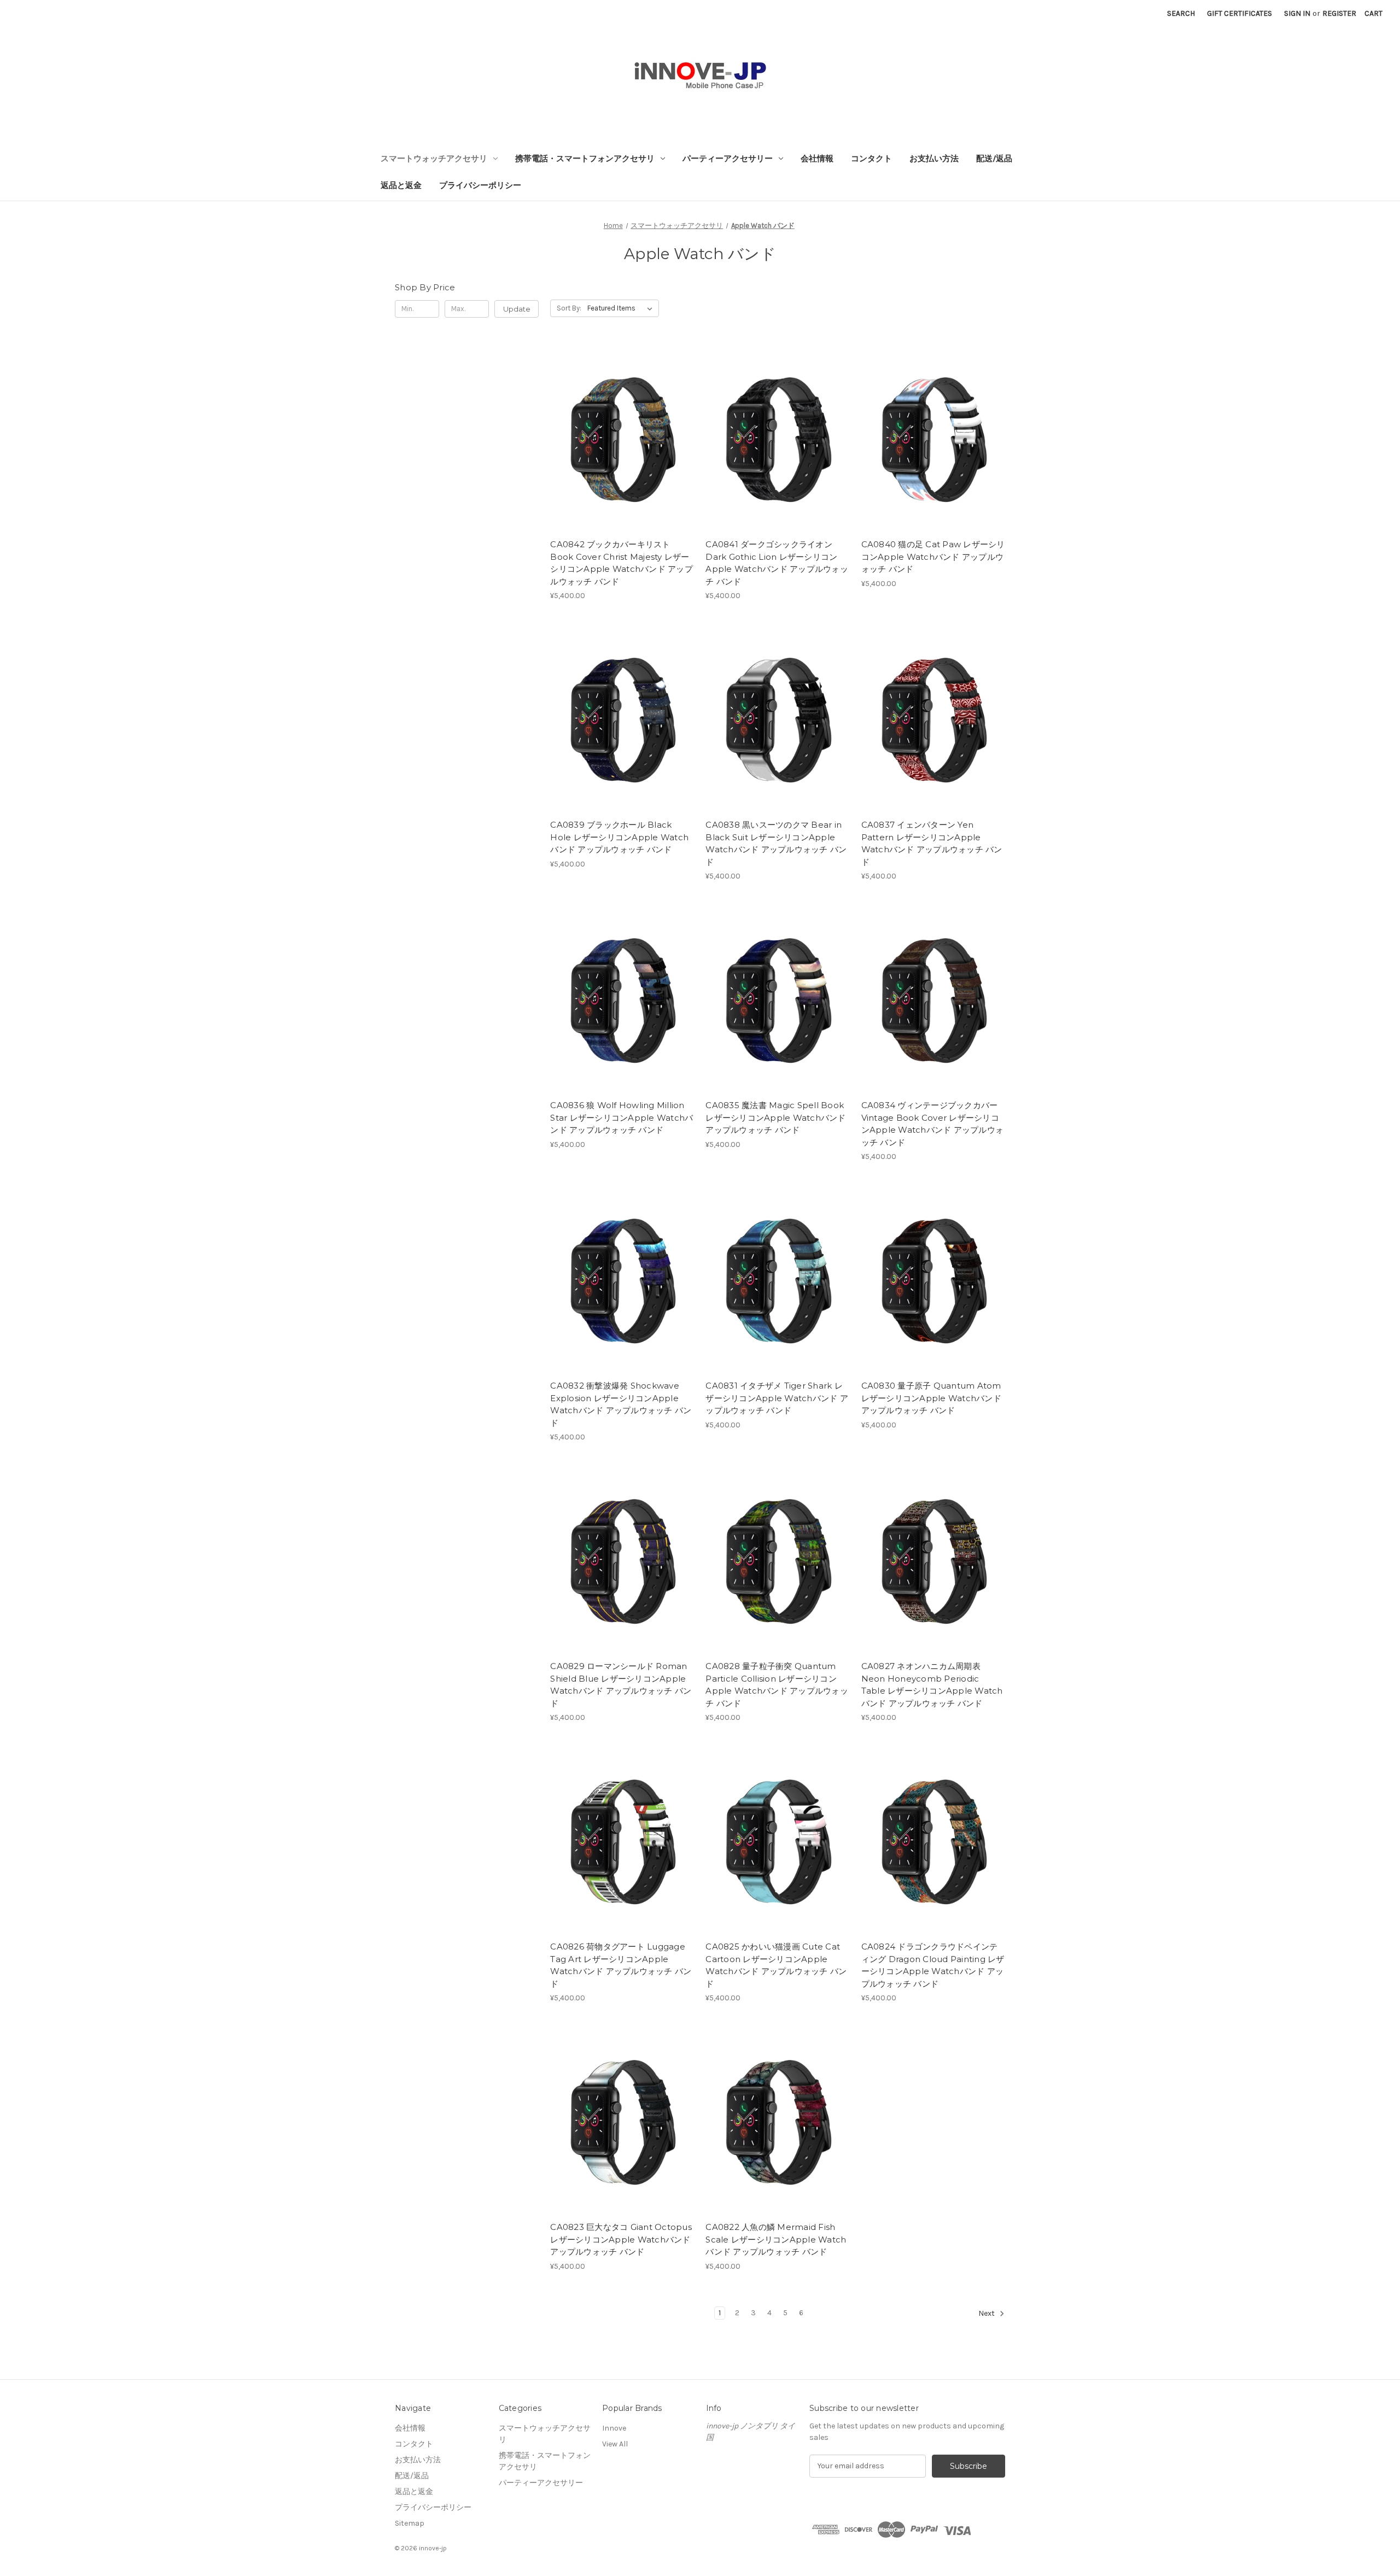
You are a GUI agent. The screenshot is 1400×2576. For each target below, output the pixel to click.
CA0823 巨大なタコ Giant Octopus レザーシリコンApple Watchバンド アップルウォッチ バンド (621, 2239)
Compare (619, 438)
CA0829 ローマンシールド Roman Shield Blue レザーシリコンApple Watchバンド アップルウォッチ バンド (621, 1685)
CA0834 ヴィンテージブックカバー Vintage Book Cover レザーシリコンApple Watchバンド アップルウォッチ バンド (933, 1124)
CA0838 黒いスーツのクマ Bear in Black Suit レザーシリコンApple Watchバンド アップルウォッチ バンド (776, 843)
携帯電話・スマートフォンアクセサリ (585, 159)
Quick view (613, 419)
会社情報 (817, 159)
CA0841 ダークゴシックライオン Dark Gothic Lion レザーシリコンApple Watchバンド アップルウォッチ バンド (777, 563)
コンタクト (871, 159)
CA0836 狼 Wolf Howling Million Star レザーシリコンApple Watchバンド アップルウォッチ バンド (622, 1117)
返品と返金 (401, 185)
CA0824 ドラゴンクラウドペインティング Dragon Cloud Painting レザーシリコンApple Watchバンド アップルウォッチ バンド (933, 1965)
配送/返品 (994, 159)
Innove (614, 2428)
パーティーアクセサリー (728, 159)
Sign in (1297, 13)
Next (987, 2313)
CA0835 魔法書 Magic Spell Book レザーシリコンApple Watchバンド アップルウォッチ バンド (775, 1117)
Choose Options (622, 458)
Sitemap (410, 2523)
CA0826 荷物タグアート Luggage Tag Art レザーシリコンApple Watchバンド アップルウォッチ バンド (621, 1965)
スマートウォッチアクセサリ (434, 159)
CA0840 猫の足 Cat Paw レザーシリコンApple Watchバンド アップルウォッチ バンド (933, 557)
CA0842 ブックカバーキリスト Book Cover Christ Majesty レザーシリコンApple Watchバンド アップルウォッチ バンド (622, 563)
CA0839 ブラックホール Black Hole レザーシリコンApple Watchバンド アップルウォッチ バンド (619, 837)
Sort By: (569, 308)
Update (517, 309)
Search (1181, 13)
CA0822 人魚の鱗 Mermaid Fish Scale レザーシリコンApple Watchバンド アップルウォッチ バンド (776, 2239)
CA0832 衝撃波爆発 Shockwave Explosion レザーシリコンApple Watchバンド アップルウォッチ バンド (621, 1404)
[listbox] (622, 308)
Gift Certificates (1239, 13)
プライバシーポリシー (480, 185)
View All (615, 2444)
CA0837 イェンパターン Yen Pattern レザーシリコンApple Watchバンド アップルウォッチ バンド (932, 843)
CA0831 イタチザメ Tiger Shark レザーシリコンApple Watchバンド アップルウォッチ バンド (777, 1398)
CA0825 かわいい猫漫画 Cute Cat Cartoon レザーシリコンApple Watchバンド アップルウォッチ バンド (776, 1965)
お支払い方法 (934, 159)
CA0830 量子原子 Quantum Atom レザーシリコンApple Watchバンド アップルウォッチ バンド (931, 1398)
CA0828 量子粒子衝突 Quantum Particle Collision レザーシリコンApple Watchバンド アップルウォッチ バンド (777, 1685)
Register (1339, 13)
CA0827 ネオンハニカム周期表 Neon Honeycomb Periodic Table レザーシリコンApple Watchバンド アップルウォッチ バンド (932, 1685)
